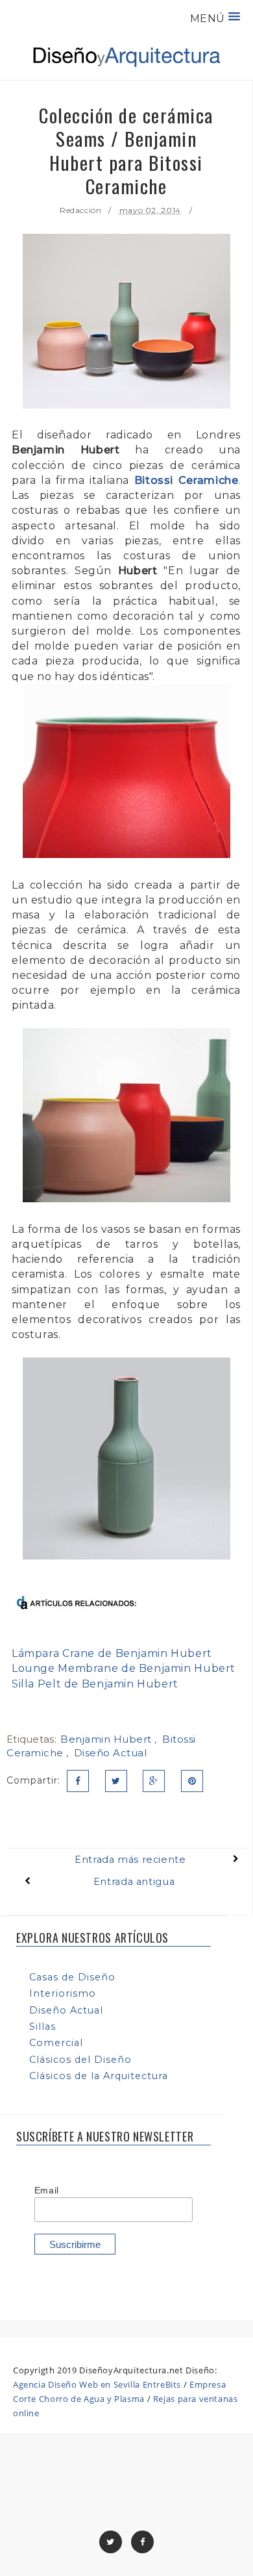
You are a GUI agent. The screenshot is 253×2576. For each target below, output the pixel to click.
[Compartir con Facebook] (78, 1781)
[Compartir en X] (116, 1781)
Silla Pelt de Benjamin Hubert (95, 1684)
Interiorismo (63, 1993)
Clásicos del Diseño (80, 2060)
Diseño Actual (111, 1753)
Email (47, 2190)
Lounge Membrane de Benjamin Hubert (124, 1668)
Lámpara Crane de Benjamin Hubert (112, 1653)
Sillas (42, 2027)
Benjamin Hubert (107, 1739)
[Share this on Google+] (154, 1781)
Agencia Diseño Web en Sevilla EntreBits (97, 2384)
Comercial (56, 2043)
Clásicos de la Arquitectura (99, 2076)
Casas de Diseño (72, 1977)
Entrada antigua (134, 1882)
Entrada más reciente (130, 1860)
